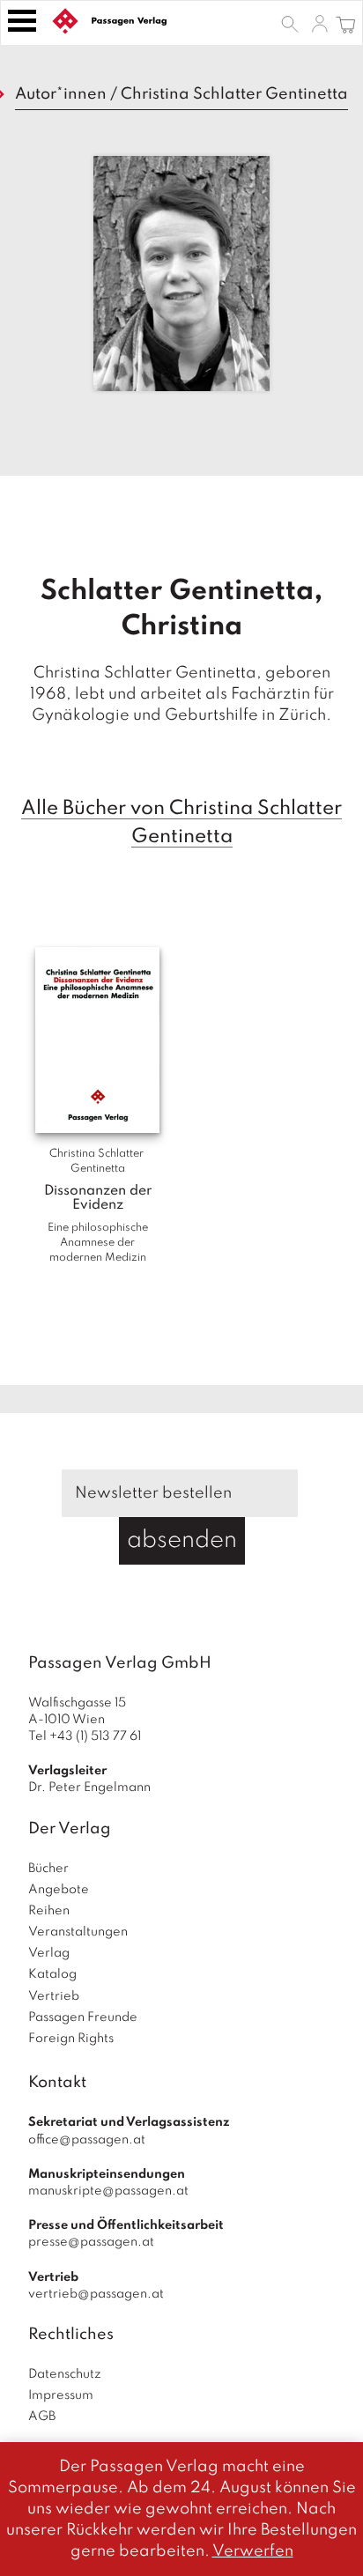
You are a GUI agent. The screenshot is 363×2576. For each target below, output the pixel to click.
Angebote (59, 1890)
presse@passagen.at (91, 2242)
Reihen (49, 1911)
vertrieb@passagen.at (96, 2294)
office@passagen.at (87, 2140)
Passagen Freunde (83, 2017)
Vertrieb (54, 1996)
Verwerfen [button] (253, 2551)
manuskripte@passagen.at (108, 2191)
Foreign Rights (71, 2039)
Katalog (52, 1974)
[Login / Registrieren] (320, 23)
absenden (182, 1540)
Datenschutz (65, 2374)
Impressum (61, 2395)
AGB (42, 2417)
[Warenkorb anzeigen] (346, 23)
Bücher (48, 1869)
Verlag (49, 1953)
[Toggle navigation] (22, 21)
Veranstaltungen (78, 1932)
